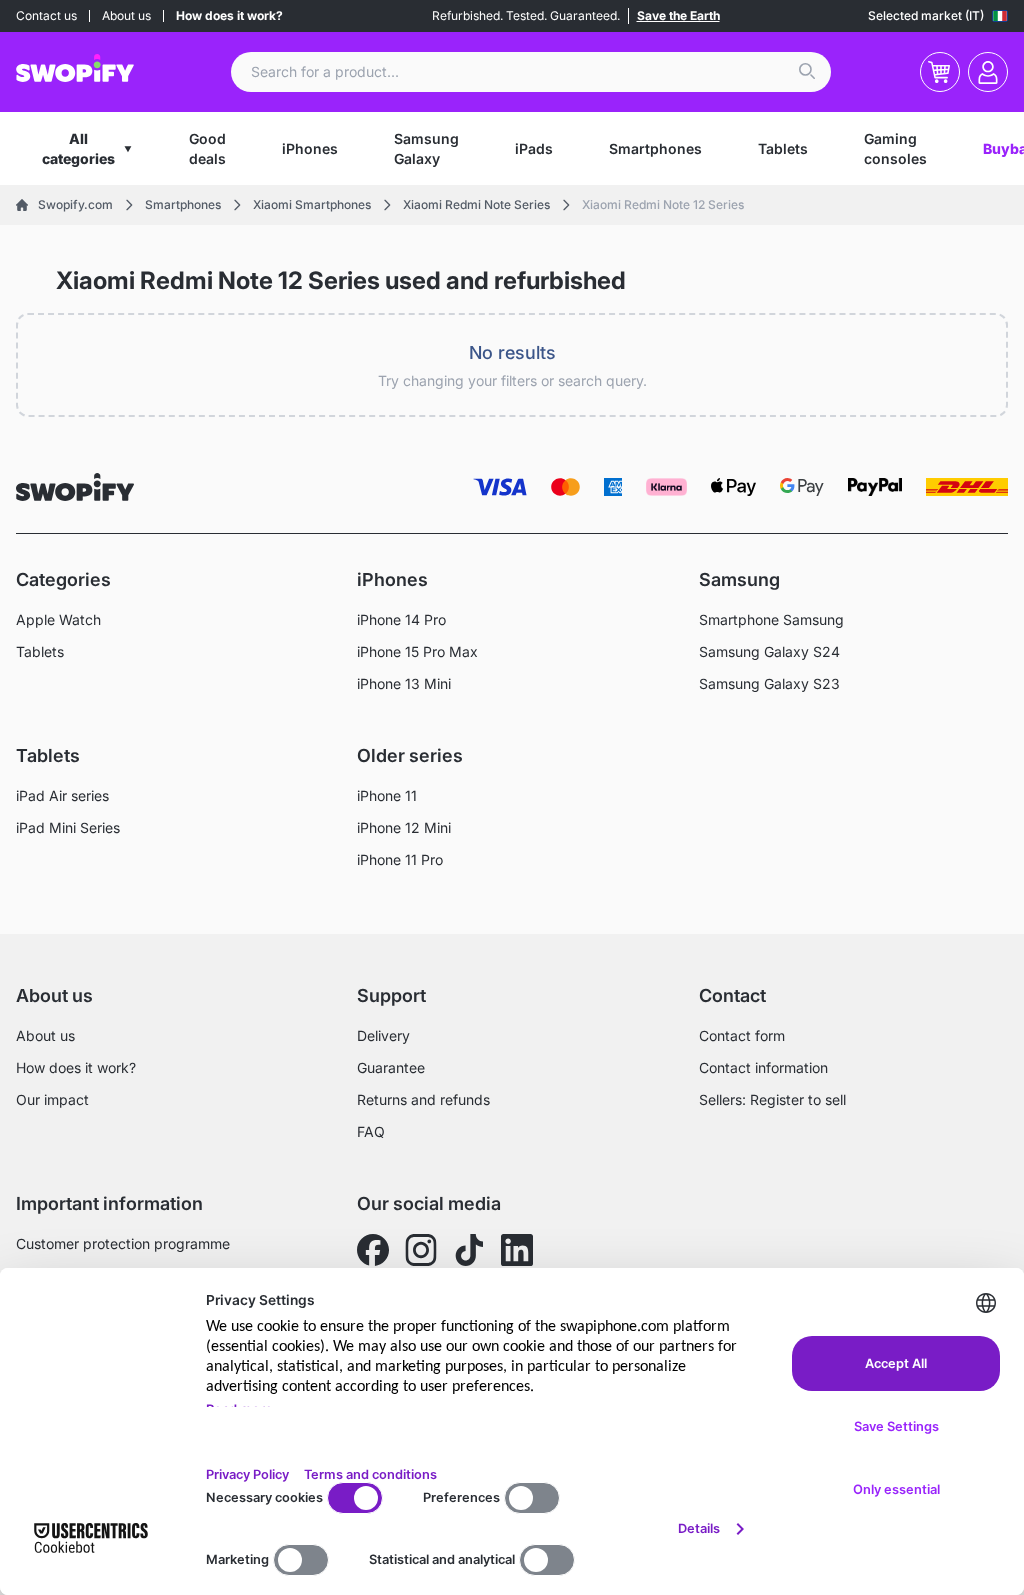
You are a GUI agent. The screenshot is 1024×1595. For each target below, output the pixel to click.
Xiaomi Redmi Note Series (476, 204)
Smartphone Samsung (771, 619)
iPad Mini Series (68, 827)
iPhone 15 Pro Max (417, 651)
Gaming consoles (895, 148)
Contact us (46, 15)
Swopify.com (75, 204)
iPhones (310, 148)
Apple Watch (58, 619)
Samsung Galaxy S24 (769, 651)
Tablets (783, 148)
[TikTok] (469, 1250)
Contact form (742, 1035)
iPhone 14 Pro (401, 619)
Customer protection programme (123, 1243)
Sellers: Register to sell (772, 1099)
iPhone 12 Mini (404, 827)
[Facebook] (373, 1250)
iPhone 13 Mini (404, 683)
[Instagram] (421, 1250)
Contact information (763, 1067)
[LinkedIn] (517, 1250)
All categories (78, 148)
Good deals (207, 148)
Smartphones (655, 148)
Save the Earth (678, 15)
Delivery (383, 1035)
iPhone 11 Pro (400, 859)
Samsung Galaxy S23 (769, 683)
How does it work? (229, 15)
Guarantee (391, 1067)
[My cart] (940, 72)
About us (126, 15)
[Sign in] (988, 72)
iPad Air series (62, 795)
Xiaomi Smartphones (312, 204)
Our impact (52, 1099)
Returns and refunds (423, 1099)
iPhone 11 (387, 795)
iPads (534, 148)
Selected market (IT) (926, 15)
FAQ (371, 1131)
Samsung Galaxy (426, 148)
